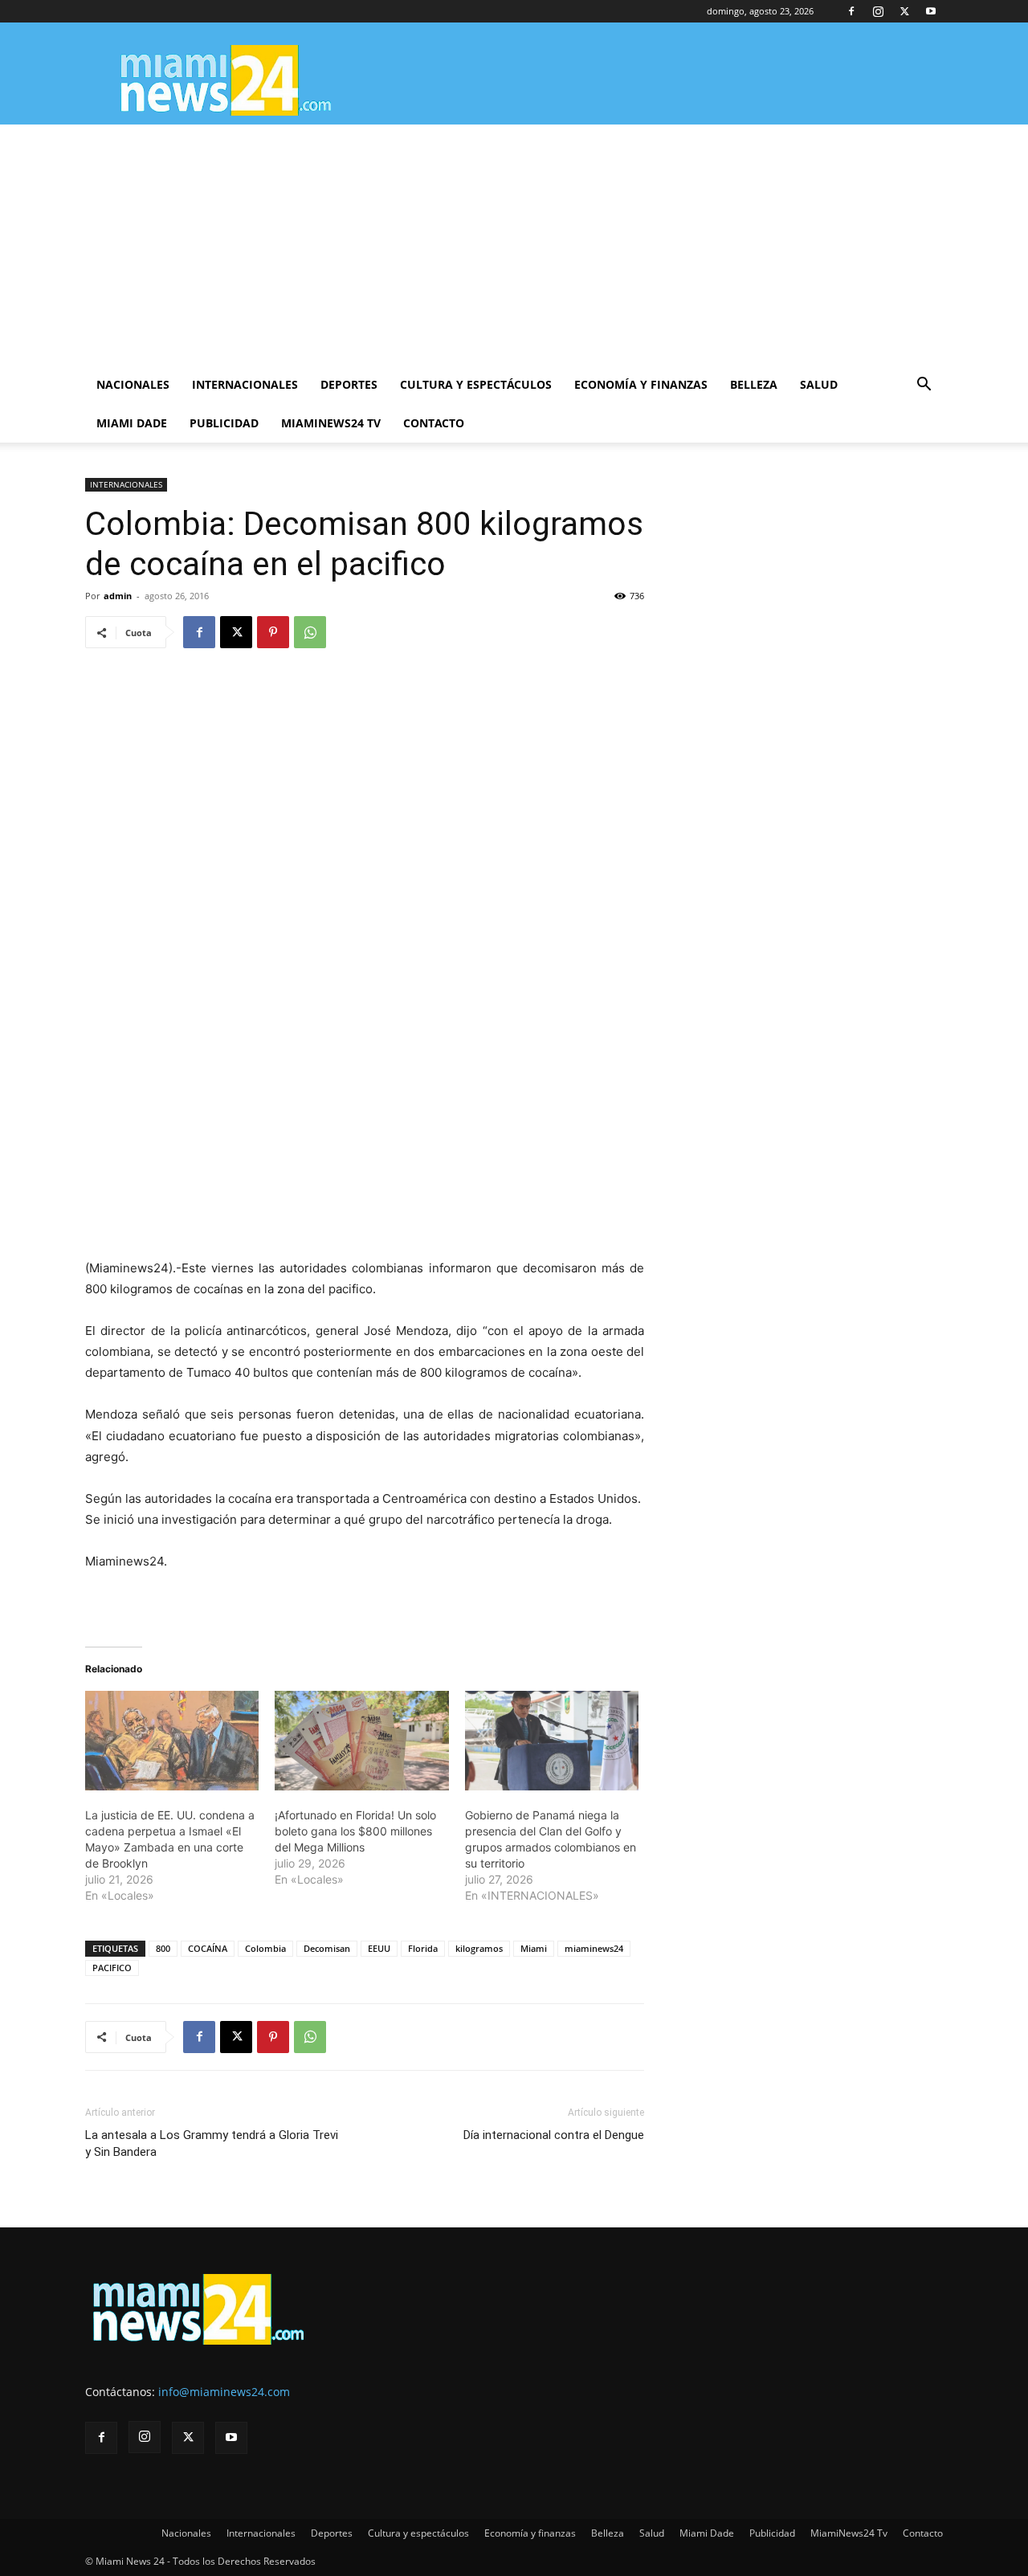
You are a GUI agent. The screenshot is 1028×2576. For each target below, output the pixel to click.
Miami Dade (132, 423)
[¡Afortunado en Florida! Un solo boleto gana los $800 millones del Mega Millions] (361, 1741)
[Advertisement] (514, 245)
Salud (819, 384)
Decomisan (327, 1948)
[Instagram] (878, 11)
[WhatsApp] (310, 632)
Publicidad (224, 423)
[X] (904, 11)
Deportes (349, 384)
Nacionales (133, 384)
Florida (423, 1948)
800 (163, 1948)
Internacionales (245, 384)
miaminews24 (594, 1948)
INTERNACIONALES (126, 484)
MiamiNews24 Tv (331, 423)
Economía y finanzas (641, 384)
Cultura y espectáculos (476, 384)
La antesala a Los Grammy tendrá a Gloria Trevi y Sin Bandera (212, 2143)
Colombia (265, 1948)
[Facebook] (851, 11)
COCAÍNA (208, 1948)
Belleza (754, 384)
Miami (534, 1948)
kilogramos (479, 1948)
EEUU (379, 1948)
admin (118, 596)
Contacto (434, 423)
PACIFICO (112, 1968)
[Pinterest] (273, 632)
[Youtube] (931, 11)
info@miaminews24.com (224, 2392)
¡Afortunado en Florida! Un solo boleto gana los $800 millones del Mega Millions (355, 1831)
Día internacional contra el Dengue (554, 2135)
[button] (924, 386)
